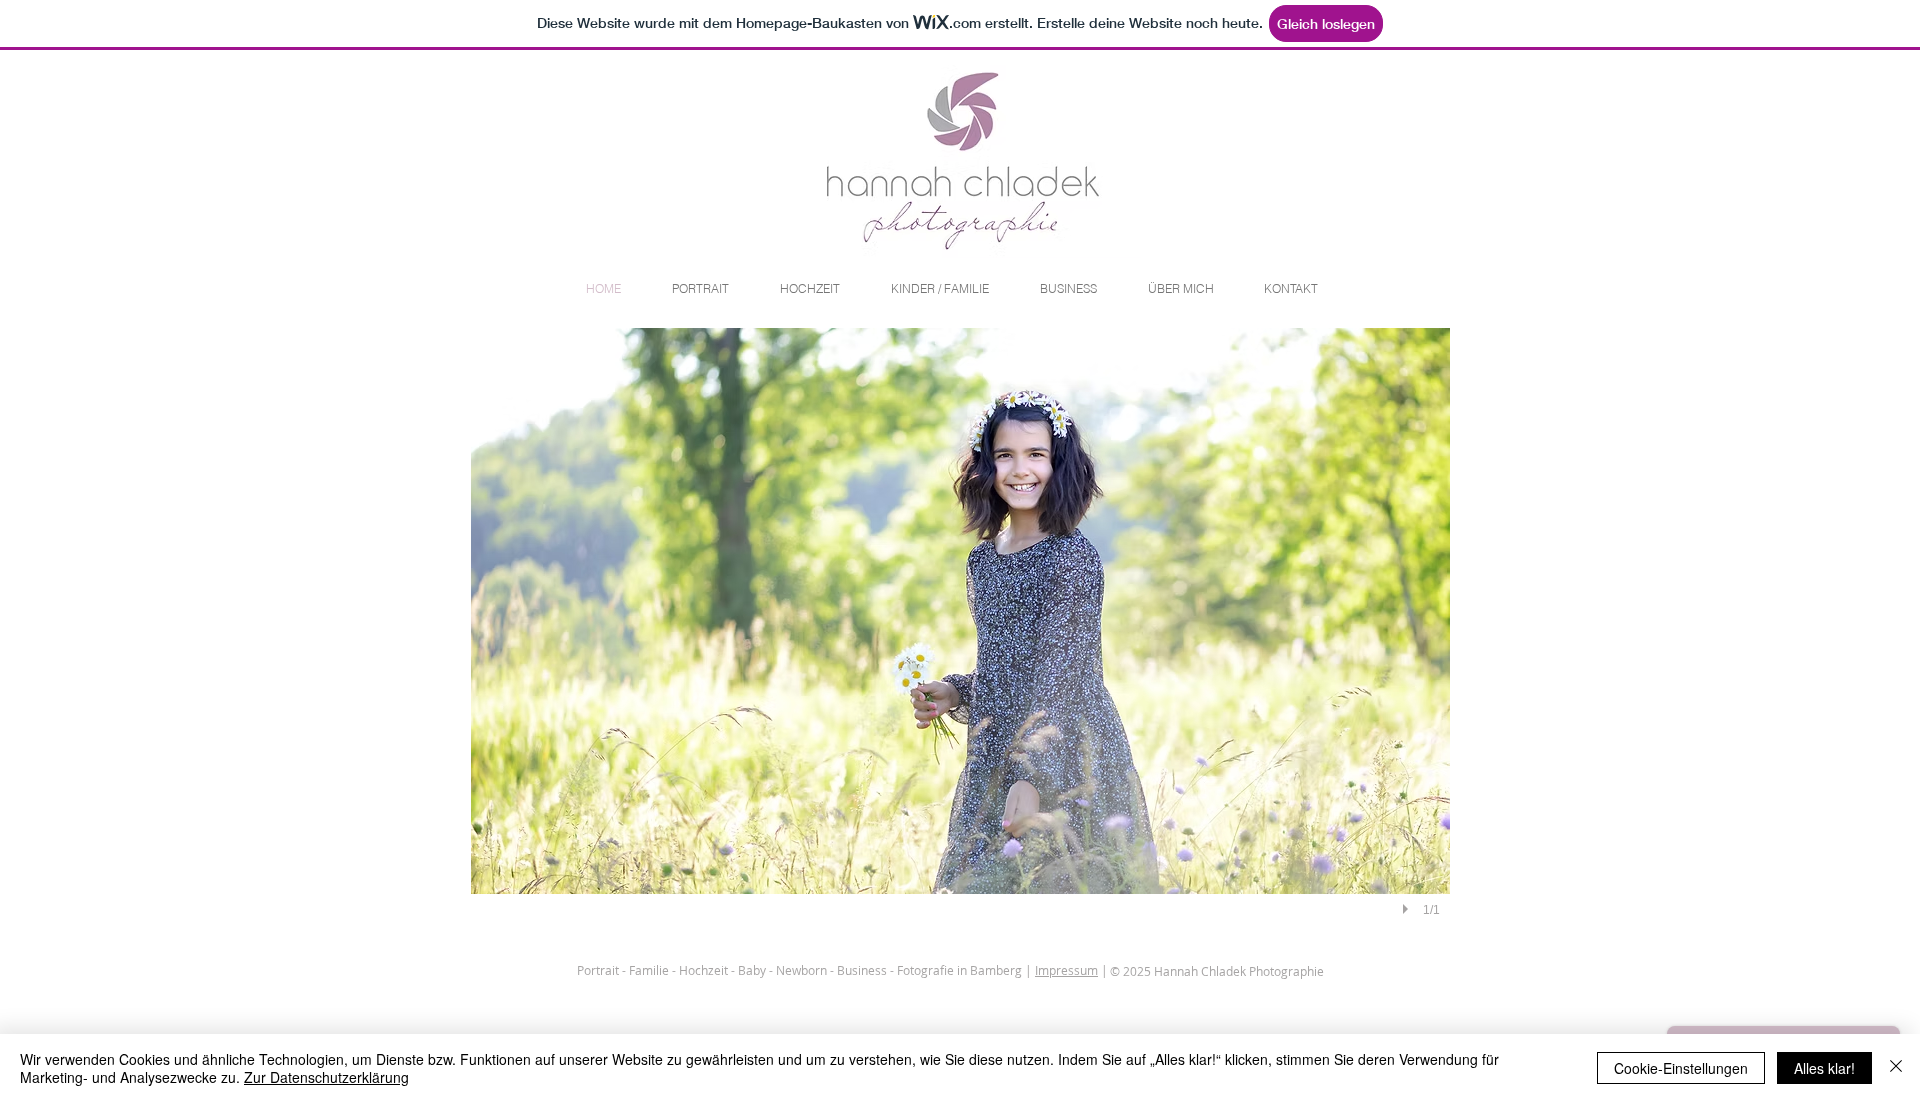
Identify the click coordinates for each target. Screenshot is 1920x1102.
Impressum (1066, 970)
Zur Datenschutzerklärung (326, 1077)
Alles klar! (1824, 1068)
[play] (1408, 909)
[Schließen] (1896, 1068)
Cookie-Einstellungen (1681, 1068)
